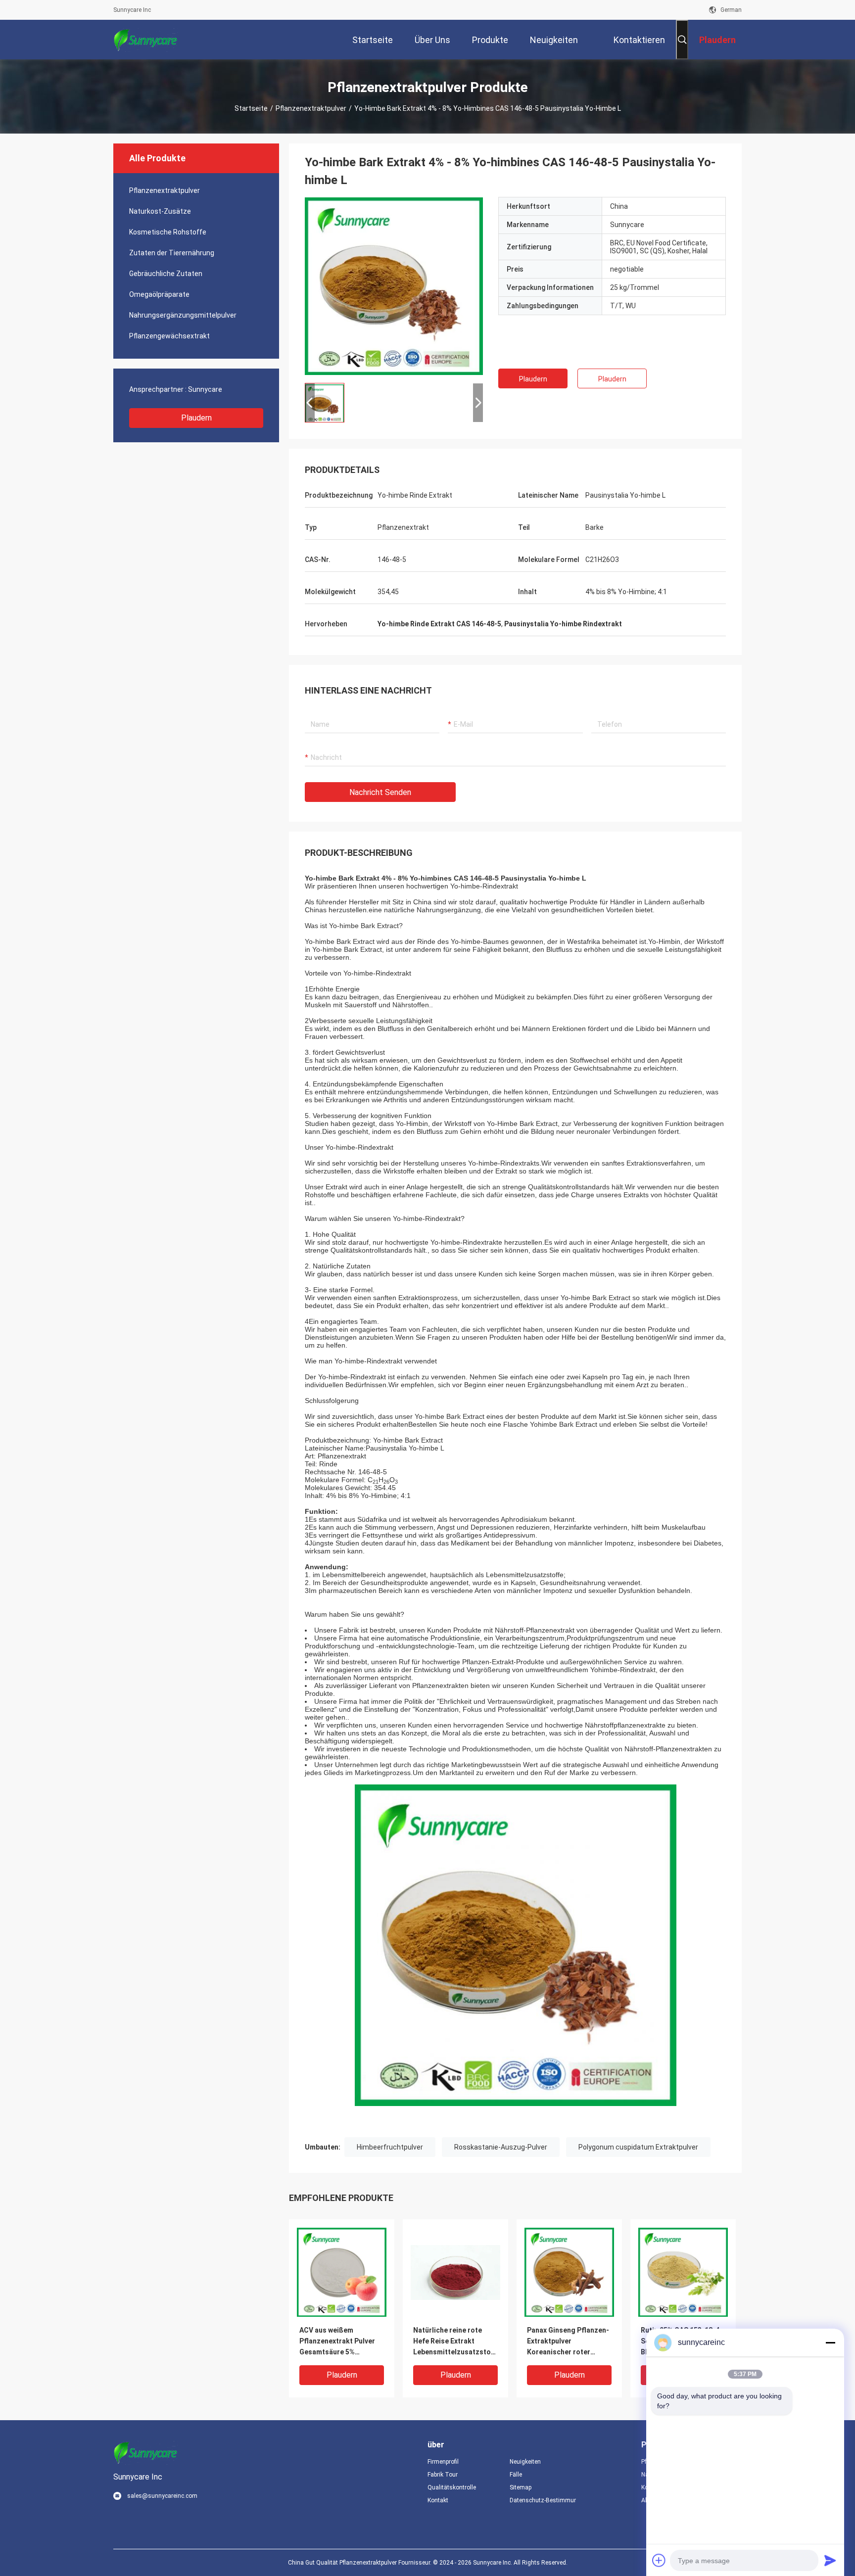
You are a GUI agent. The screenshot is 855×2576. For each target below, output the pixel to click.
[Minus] (830, 2342)
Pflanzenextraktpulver (311, 108)
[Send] (830, 2560)
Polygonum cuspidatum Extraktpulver (638, 2147)
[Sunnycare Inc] (145, 40)
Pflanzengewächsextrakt (169, 336)
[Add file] (659, 2560)
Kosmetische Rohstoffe (168, 232)
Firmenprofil (443, 2462)
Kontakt (438, 2500)
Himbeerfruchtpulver (390, 2147)
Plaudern (196, 418)
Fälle (516, 2475)
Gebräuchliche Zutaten (166, 274)
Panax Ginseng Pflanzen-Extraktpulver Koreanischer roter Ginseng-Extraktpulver (568, 2342)
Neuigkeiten (525, 2462)
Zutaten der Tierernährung (172, 253)
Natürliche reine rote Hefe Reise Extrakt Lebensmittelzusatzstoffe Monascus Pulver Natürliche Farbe (455, 2342)
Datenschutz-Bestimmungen (543, 2500)
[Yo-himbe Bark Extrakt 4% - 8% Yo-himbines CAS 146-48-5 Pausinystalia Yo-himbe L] (394, 286)
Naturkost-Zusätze (160, 211)
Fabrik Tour (443, 2475)
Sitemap (521, 2487)
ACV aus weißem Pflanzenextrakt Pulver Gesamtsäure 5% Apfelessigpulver (337, 2342)
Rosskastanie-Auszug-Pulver (501, 2147)
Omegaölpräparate (159, 294)
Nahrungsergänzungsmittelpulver (183, 315)
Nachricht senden (380, 792)
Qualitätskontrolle (452, 2487)
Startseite (251, 108)
